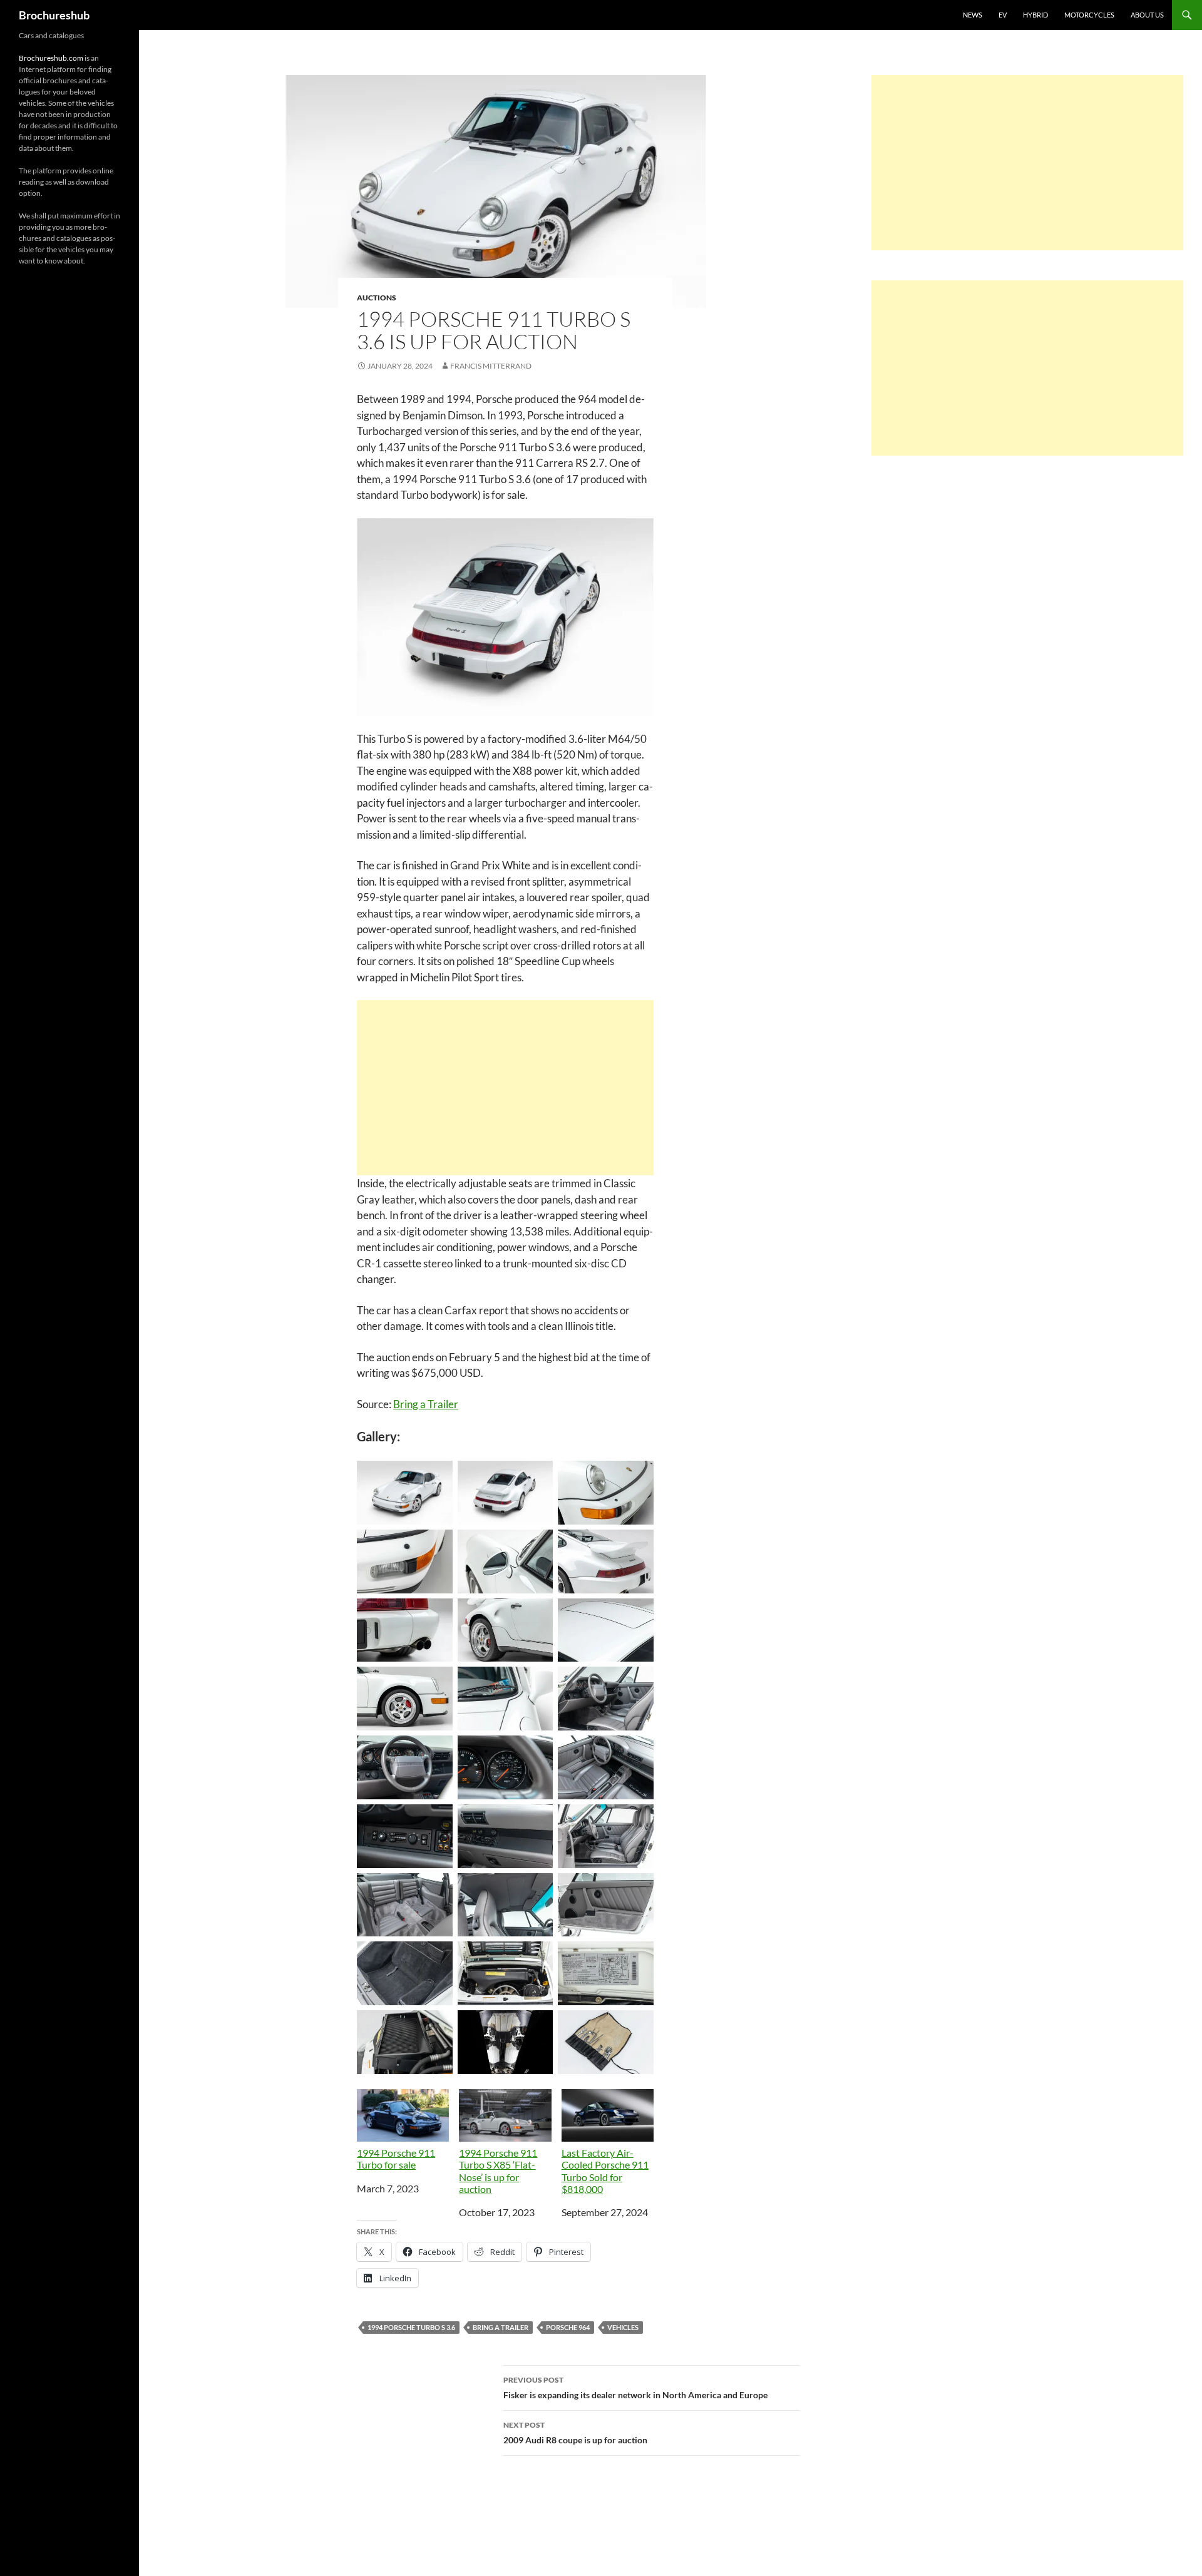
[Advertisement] (505, 1088)
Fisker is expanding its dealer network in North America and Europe (635, 2388)
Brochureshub (54, 15)
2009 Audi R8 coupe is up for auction (575, 2433)
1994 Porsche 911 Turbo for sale (396, 2159)
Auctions (377, 298)
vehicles (623, 2327)
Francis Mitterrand (491, 366)
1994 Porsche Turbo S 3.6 (411, 2327)
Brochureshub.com (51, 58)
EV (1003, 15)
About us (1147, 15)
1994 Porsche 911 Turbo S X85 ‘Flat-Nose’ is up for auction (498, 2171)
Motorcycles (1089, 15)
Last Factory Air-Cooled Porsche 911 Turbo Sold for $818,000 (605, 2171)
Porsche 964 (568, 2327)
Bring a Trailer (426, 1404)
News (973, 15)
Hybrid (1035, 15)
